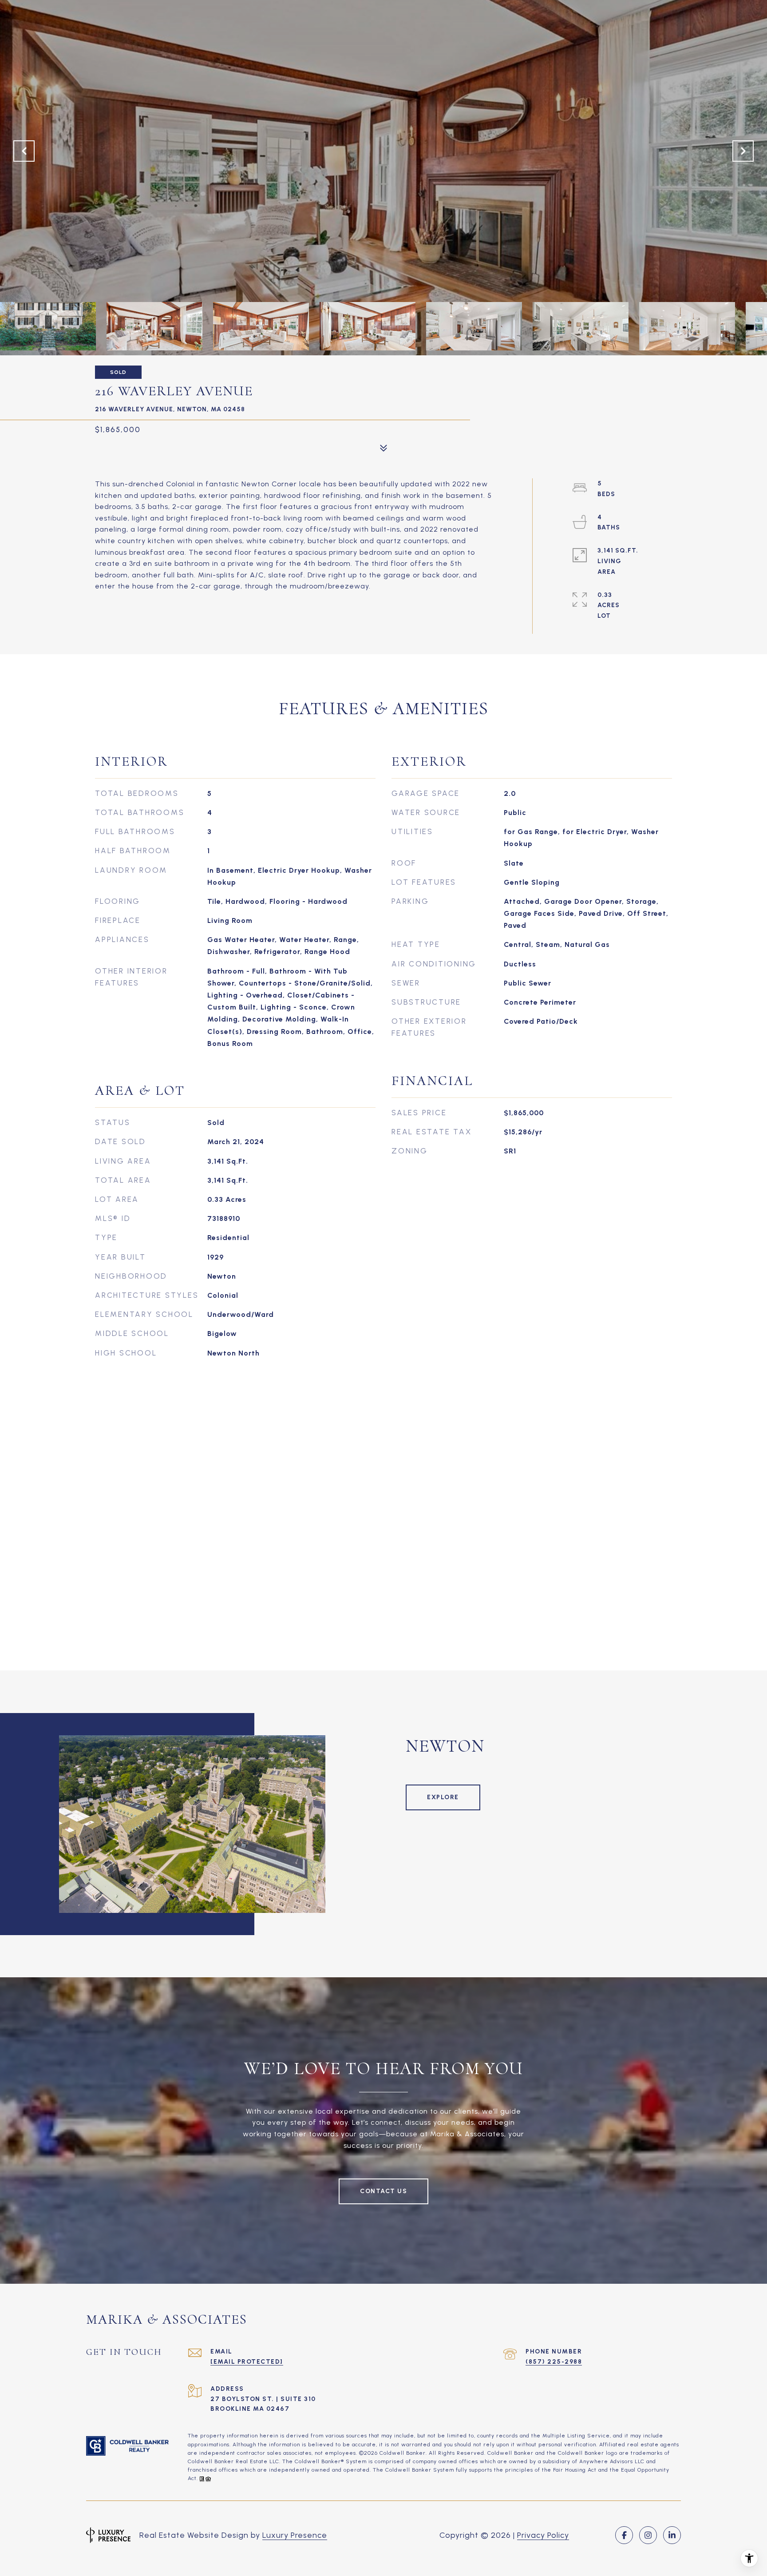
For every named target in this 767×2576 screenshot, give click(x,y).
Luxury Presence (295, 2535)
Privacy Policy (543, 2535)
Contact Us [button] (383, 2191)
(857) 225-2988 (554, 2362)
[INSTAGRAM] (648, 2535)
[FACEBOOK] (624, 2535)
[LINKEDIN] (672, 2535)
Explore (443, 1797)
